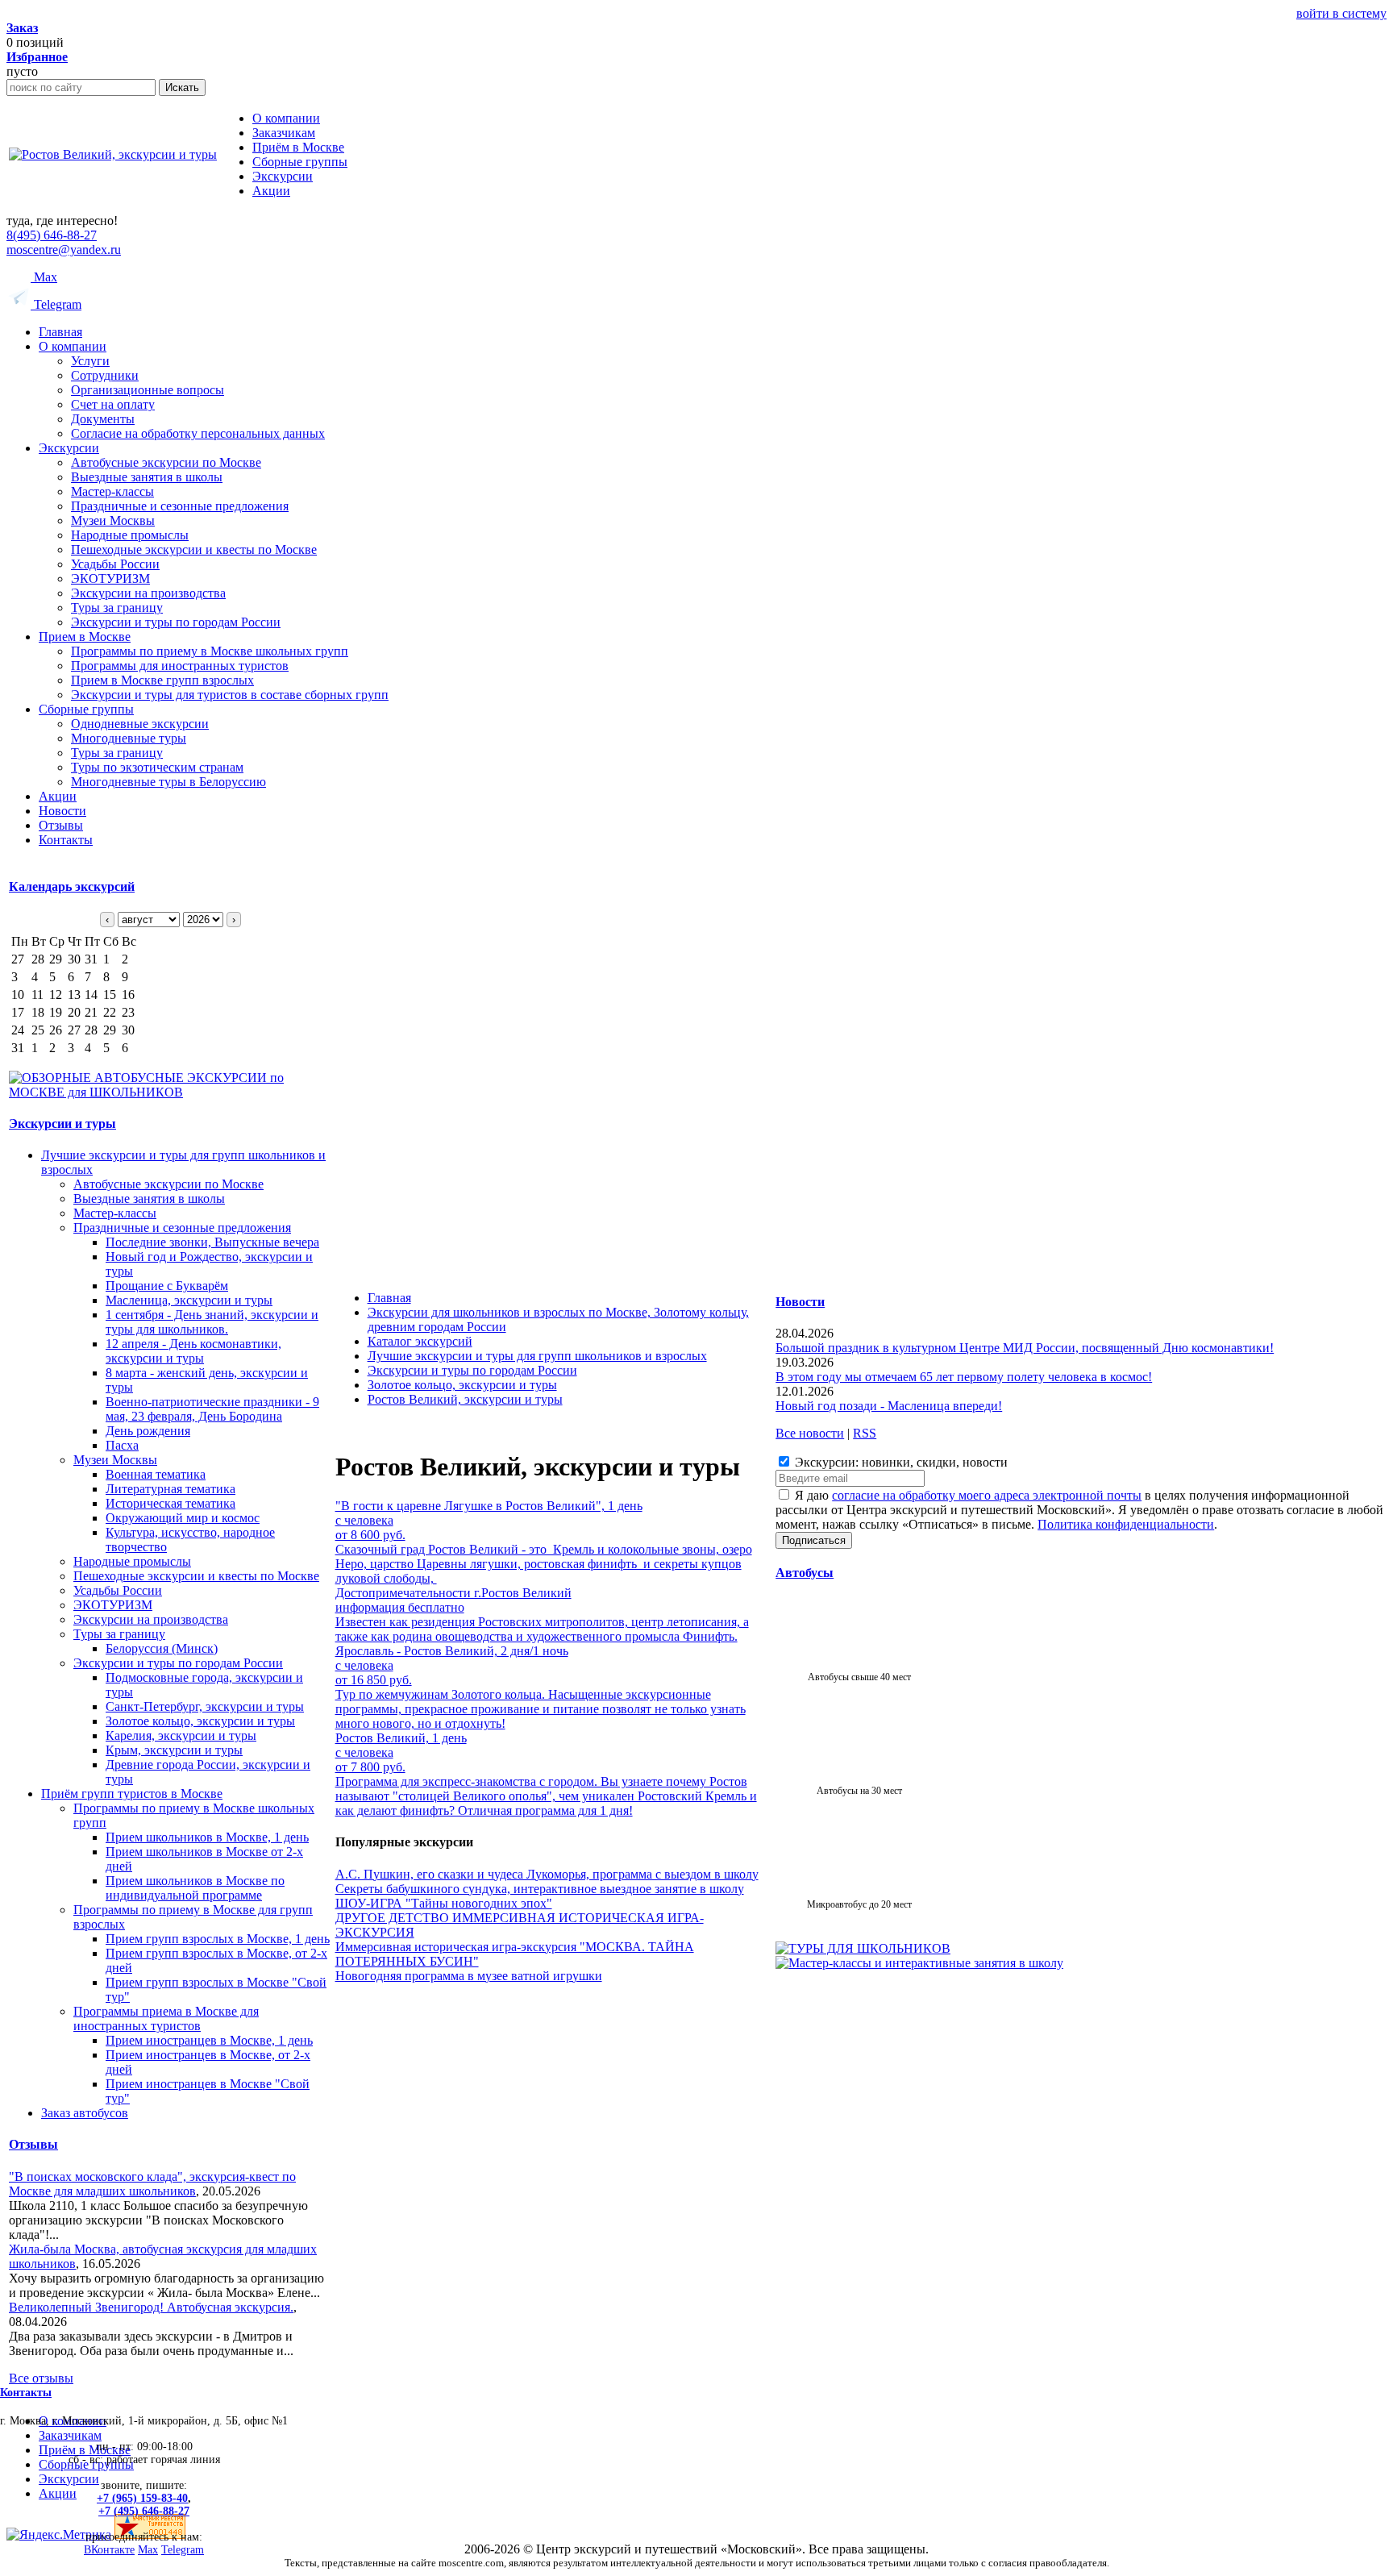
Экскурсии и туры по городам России (176, 622)
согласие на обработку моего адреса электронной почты (987, 1495)
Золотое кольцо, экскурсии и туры (200, 1721)
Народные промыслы (130, 535)
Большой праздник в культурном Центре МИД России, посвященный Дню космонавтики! (1025, 1348)
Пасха (122, 1445)
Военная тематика (156, 1474)
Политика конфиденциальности (1126, 1524)
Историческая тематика (170, 1503)
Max (44, 277)
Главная (60, 332)
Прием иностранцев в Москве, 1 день (209, 2040)
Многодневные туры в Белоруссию (168, 782)
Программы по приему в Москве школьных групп (210, 651)
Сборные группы (86, 709)
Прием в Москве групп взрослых (162, 680)
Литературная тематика (170, 1489)
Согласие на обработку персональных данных (198, 433)
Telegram (56, 304)
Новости (62, 811)
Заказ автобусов (85, 2113)
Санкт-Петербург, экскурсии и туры (205, 1706)
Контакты (66, 840)
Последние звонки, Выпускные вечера (212, 1242)
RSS (865, 1433)
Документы (103, 419)
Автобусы (805, 1573)
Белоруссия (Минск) (162, 1648)
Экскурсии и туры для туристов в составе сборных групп (230, 695)
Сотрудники (105, 375)
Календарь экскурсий (72, 886)
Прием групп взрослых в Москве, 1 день (218, 1939)
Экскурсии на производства (148, 593)
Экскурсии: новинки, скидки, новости (900, 1462)
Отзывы (61, 825)
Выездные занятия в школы (147, 477)
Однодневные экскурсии (140, 724)
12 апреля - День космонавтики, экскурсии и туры (193, 1351)
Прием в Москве (85, 637)
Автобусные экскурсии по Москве (166, 462)
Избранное (37, 57)
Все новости (810, 1433)
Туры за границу (117, 608)
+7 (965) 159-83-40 (142, 2498)
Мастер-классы (112, 491)
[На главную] (113, 154)
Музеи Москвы (113, 520)
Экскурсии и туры (62, 1124)
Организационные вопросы (148, 390)
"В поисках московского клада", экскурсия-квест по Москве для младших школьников (152, 2184)
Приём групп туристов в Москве (132, 1794)
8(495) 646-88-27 (52, 235)
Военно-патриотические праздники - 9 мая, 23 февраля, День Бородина (212, 1409)
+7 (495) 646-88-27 (144, 2511)
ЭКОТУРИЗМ (110, 578)
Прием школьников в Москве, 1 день (207, 1837)
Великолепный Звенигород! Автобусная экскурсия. (151, 2307)
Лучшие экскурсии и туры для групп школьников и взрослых (537, 1356)
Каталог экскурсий (420, 1341)
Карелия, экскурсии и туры (181, 1735)
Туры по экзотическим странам (157, 767)
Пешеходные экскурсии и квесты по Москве (194, 549)
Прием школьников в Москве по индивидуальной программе (195, 1888)
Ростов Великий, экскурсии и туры (465, 1399)
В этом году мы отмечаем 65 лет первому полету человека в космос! (964, 1377)
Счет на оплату (113, 404)
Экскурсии (69, 448)
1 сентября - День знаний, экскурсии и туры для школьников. (212, 1322)
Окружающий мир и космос (183, 1518)
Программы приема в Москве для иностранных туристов (166, 2018)
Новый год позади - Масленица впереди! (889, 1406)
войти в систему (1341, 13)
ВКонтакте (109, 2550)
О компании (73, 346)
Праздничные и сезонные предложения (180, 506)
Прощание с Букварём (167, 1286)
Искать (182, 87)
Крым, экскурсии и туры (174, 1750)
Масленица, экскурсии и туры (189, 1300)
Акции (58, 796)
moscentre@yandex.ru (64, 250)
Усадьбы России (115, 564)
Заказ (22, 28)
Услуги (90, 361)
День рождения (148, 1431)
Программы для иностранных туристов (180, 666)
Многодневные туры (129, 738)
